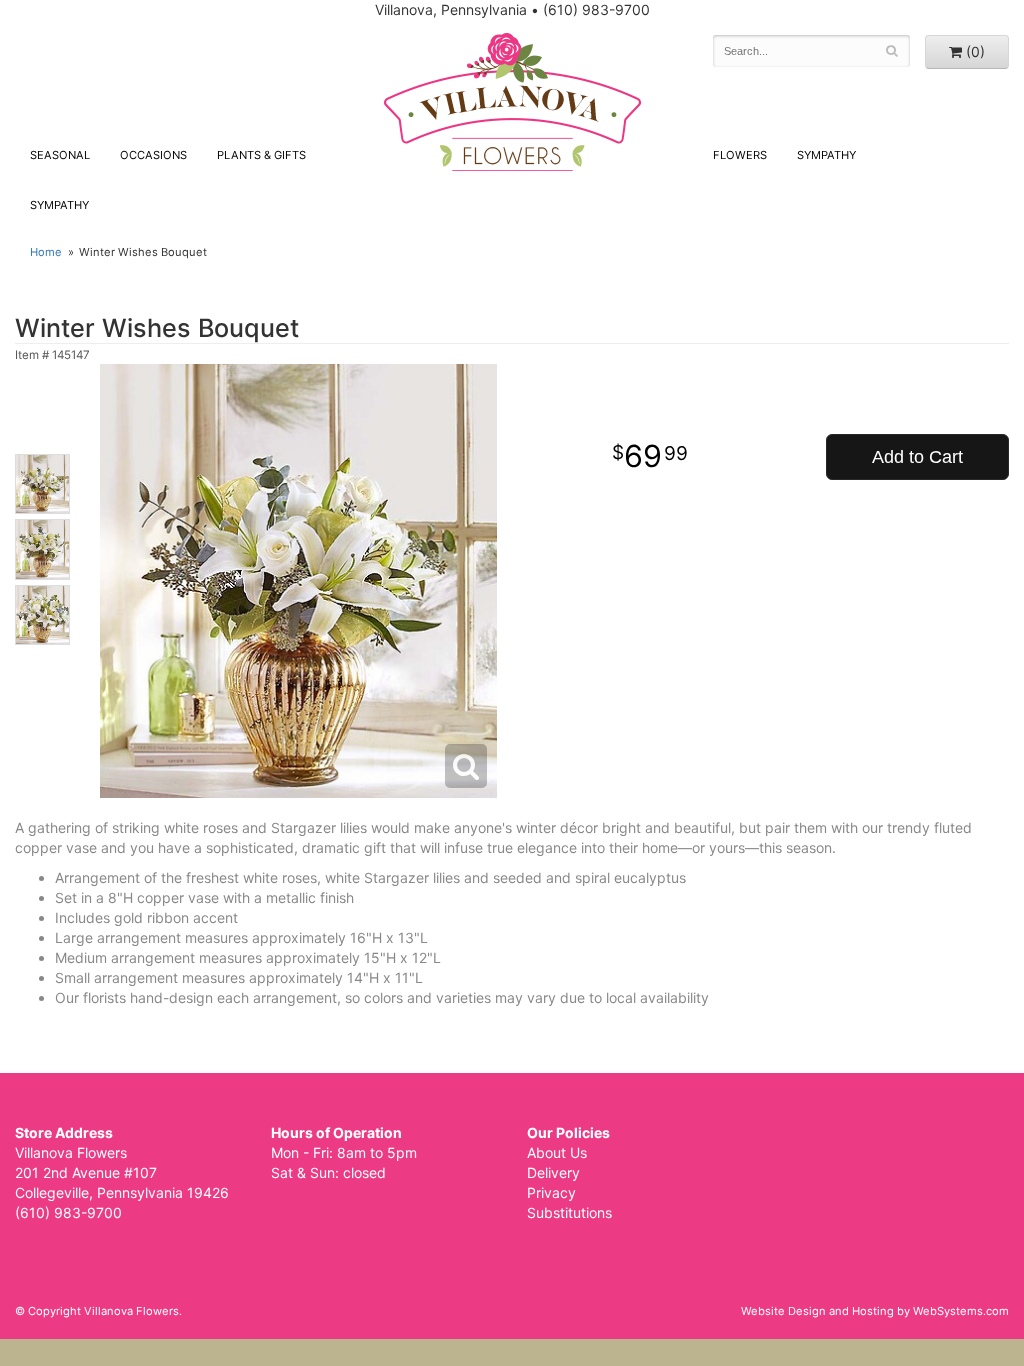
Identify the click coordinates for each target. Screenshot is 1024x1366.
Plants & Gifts (261, 155)
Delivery (553, 1172)
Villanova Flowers (512, 102)
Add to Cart (917, 457)
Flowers (740, 155)
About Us (557, 1152)
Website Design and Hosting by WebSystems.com (875, 1311)
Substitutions (569, 1212)
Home (46, 252)
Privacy (551, 1192)
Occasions (153, 155)
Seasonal (60, 155)
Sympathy (59, 205)
